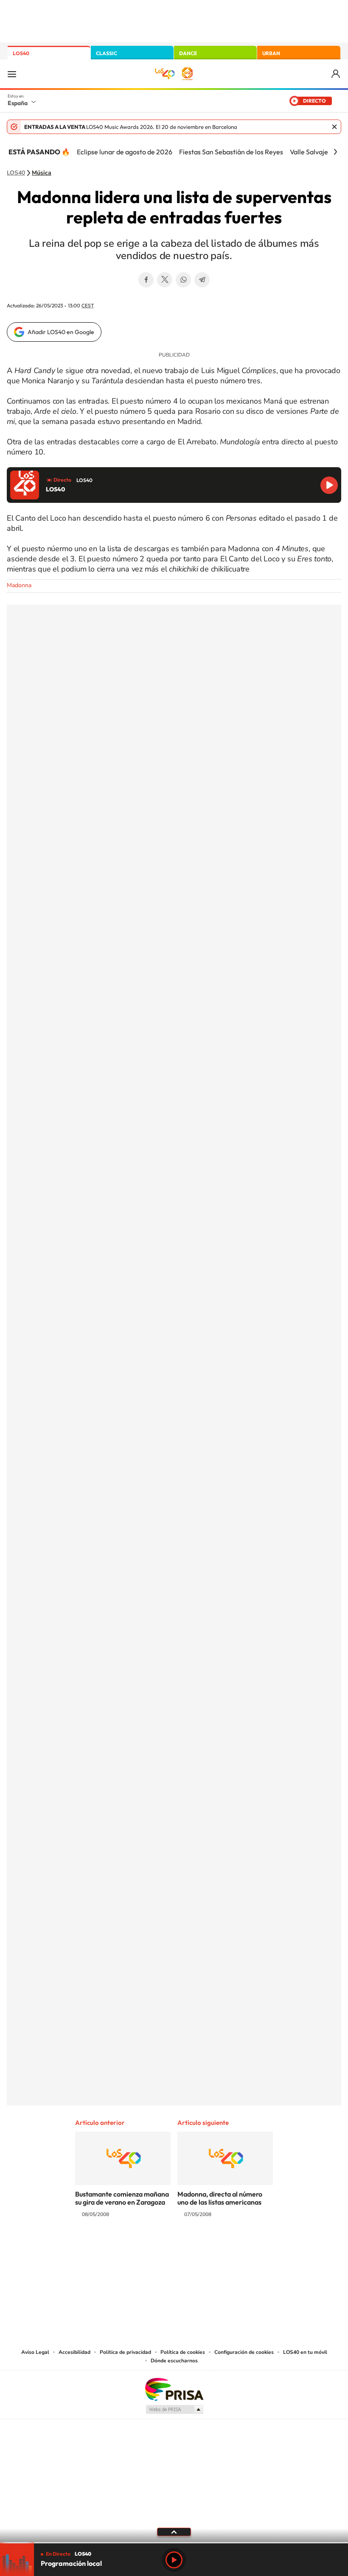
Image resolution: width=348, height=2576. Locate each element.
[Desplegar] (174, 2531)
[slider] (174, 2543)
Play (174, 2560)
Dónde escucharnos (174, 2361)
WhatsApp (183, 280)
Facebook (146, 280)
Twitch (208, 2248)
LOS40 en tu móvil (305, 2352)
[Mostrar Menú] (12, 74)
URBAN (271, 53)
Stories (225, 2248)
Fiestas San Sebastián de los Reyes (231, 152)
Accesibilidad (74, 2352)
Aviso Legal (35, 2352)
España (18, 103)
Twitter (165, 280)
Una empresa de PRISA (174, 2389)
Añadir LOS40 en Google (61, 332)
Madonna (19, 585)
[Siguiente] (335, 152)
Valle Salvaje (309, 152)
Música (42, 173)
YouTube (157, 2248)
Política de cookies (183, 2352)
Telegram (202, 280)
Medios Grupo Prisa (174, 2409)
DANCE (188, 53)
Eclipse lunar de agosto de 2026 (125, 152)
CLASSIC (107, 53)
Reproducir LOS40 (329, 485)
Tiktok (140, 2248)
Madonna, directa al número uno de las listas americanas (220, 2198)
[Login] (336, 74)
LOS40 (21, 53)
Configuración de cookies (244, 2352)
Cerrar (334, 127)
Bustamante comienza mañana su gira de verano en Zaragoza (122, 2198)
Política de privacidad (125, 2352)
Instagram (123, 2248)
